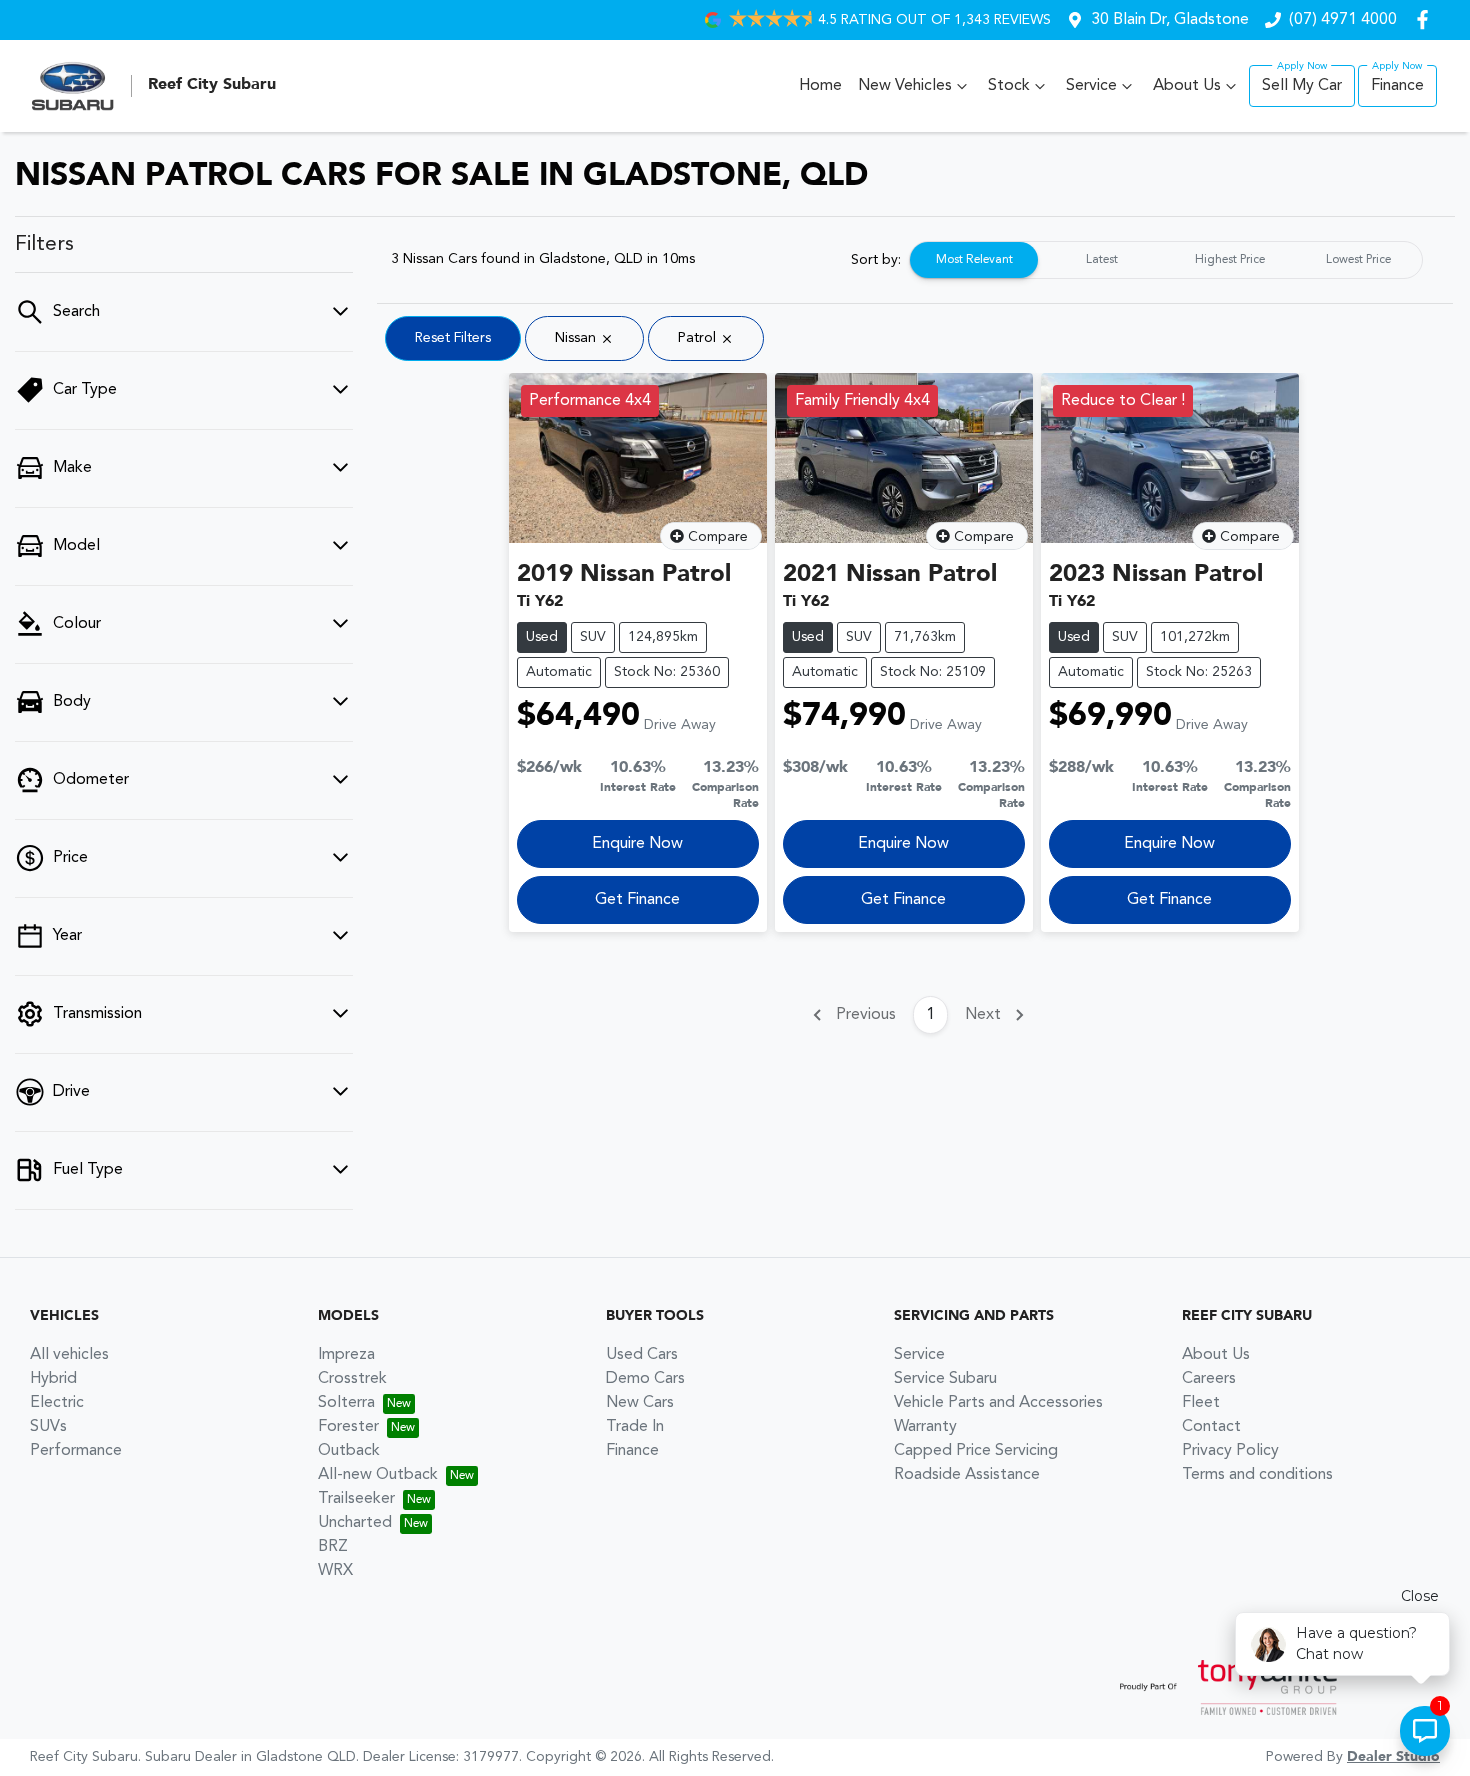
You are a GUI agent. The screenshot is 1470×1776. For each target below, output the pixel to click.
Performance (76, 1451)
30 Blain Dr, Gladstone (1170, 20)
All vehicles (69, 1355)
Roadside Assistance (967, 1475)
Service (1091, 86)
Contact (1211, 1427)
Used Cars (642, 1355)
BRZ (333, 1547)
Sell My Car (1302, 86)
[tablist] (1166, 260)
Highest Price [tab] (1230, 260)
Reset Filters (453, 338)
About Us (1187, 86)
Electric (57, 1403)
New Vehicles (905, 86)
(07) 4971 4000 (1343, 20)
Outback (349, 1451)
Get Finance (637, 900)
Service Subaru (945, 1379)
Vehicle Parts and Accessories (998, 1403)
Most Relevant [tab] (974, 260)
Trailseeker (356, 1499)
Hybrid (53, 1379)
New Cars (640, 1403)
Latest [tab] (1102, 260)
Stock (1009, 86)
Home (820, 86)
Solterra (346, 1403)
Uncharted (355, 1523)
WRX (335, 1571)
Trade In (635, 1427)
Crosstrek (352, 1379)
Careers (1209, 1379)
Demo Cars (645, 1379)
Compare (718, 537)
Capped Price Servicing (976, 1451)
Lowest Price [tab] (1358, 260)
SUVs (48, 1427)
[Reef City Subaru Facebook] (1426, 19)
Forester (348, 1427)
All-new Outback (378, 1475)
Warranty (925, 1427)
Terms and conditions (1257, 1475)
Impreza (346, 1355)
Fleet (1201, 1403)
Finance (1397, 86)
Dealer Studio (1393, 1757)
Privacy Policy (1230, 1451)
